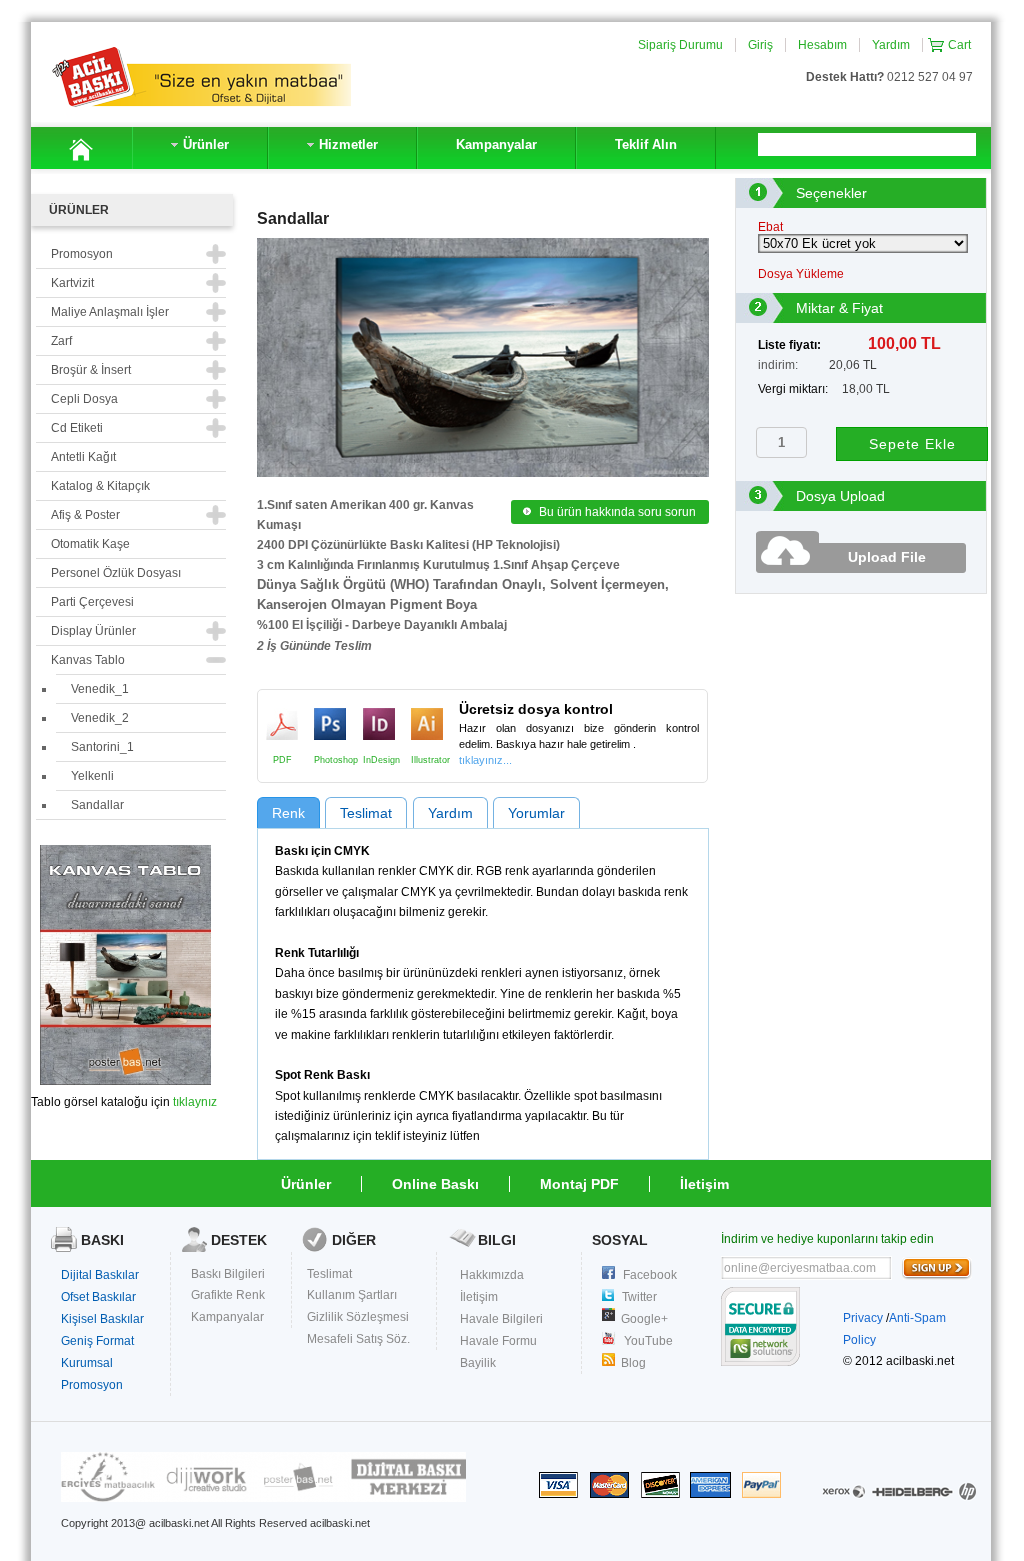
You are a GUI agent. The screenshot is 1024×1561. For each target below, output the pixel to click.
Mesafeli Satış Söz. (358, 1339)
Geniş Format (97, 1341)
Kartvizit (72, 283)
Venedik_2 (100, 718)
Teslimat (366, 813)
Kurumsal (87, 1363)
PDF (282, 724)
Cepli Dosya (84, 399)
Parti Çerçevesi (92, 602)
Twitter (639, 1297)
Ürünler (306, 1184)
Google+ (644, 1319)
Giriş (760, 45)
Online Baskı (435, 1184)
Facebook (650, 1275)
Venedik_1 (100, 689)
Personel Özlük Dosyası (116, 573)
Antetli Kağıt (83, 457)
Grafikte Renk (228, 1295)
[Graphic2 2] (263, 1498)
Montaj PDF (579, 1184)
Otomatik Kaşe (90, 544)
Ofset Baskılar (98, 1297)
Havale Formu (498, 1341)
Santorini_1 (102, 747)
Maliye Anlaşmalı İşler (110, 312)
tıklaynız (195, 1102)
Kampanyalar (227, 1317)
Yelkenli (92, 776)
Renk (288, 813)
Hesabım (822, 45)
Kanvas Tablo (88, 660)
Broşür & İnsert (91, 370)
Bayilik (478, 1363)
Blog (633, 1363)
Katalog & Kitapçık (100, 486)
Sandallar (97, 805)
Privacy (863, 1318)
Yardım (891, 45)
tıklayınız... (485, 760)
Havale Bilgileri (501, 1319)
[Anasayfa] (81, 148)
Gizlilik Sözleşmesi (358, 1317)
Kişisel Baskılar (102, 1319)
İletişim (704, 1184)
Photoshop (330, 724)
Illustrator (427, 724)
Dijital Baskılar (100, 1275)
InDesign (379, 724)
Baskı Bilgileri (228, 1274)
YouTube (648, 1341)
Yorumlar (536, 813)
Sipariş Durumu (680, 45)
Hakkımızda (492, 1275)
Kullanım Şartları (352, 1295)
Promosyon (92, 1385)
